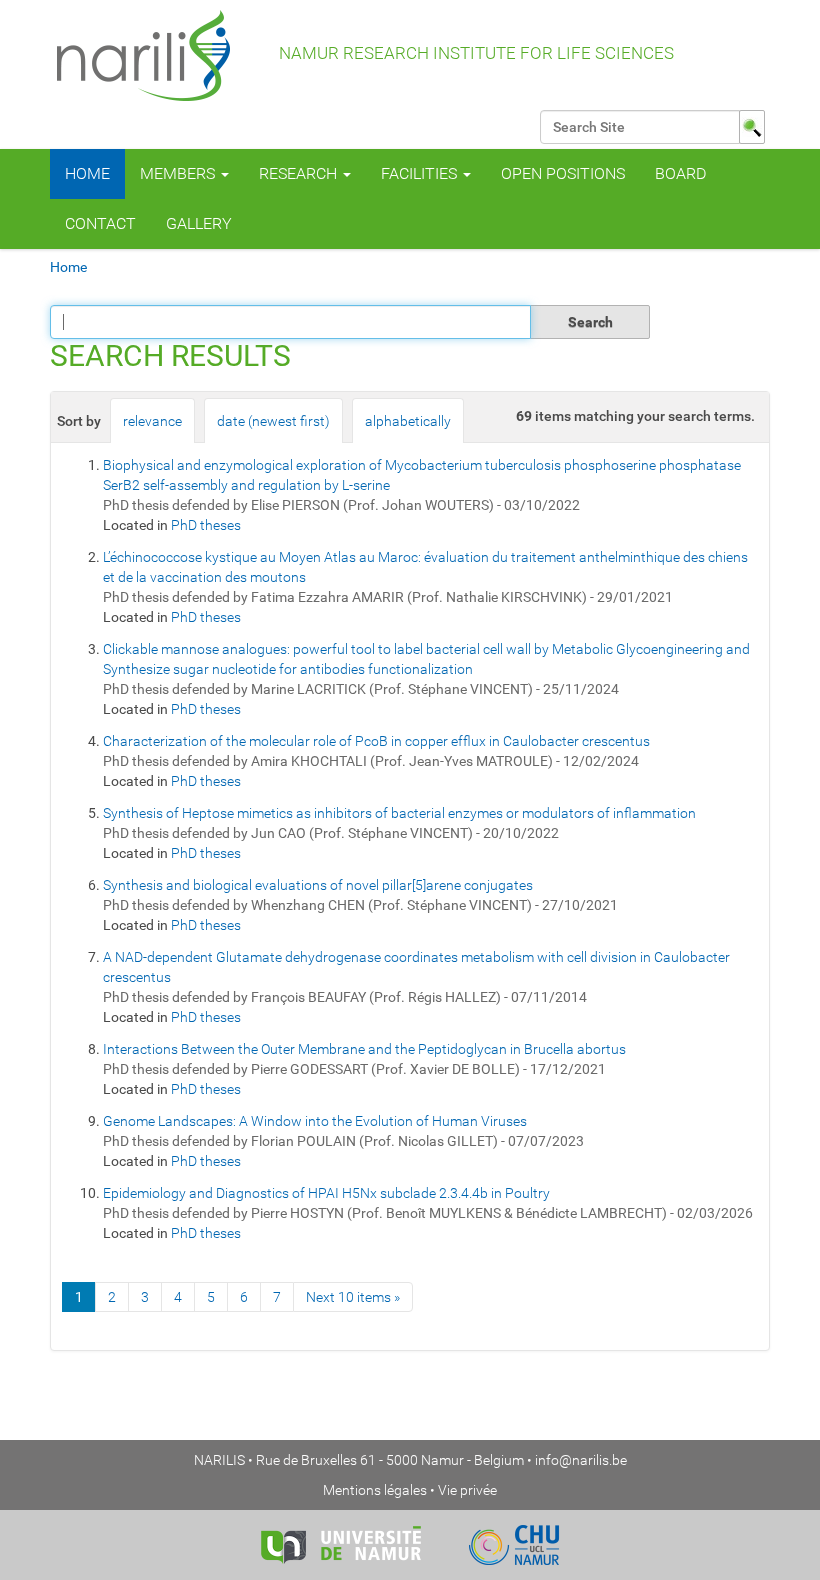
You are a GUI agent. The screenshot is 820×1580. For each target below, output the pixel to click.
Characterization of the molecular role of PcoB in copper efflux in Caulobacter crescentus (376, 741)
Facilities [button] (421, 173)
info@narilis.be (581, 1460)
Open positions (563, 173)
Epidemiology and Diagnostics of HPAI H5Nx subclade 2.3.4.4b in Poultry (326, 1193)
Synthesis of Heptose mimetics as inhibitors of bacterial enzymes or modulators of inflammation (399, 813)
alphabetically (408, 421)
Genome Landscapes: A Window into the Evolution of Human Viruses (315, 1121)
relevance (152, 421)
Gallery (199, 223)
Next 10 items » (353, 1297)
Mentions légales (375, 1490)
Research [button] (300, 173)
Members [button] (179, 173)
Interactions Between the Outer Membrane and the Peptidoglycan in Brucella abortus (364, 1049)
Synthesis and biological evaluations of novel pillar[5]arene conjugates (318, 885)
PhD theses (206, 525)
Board (680, 173)
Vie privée (467, 1490)
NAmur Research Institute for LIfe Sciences (474, 53)
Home (87, 173)
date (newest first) (273, 421)
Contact (100, 223)
